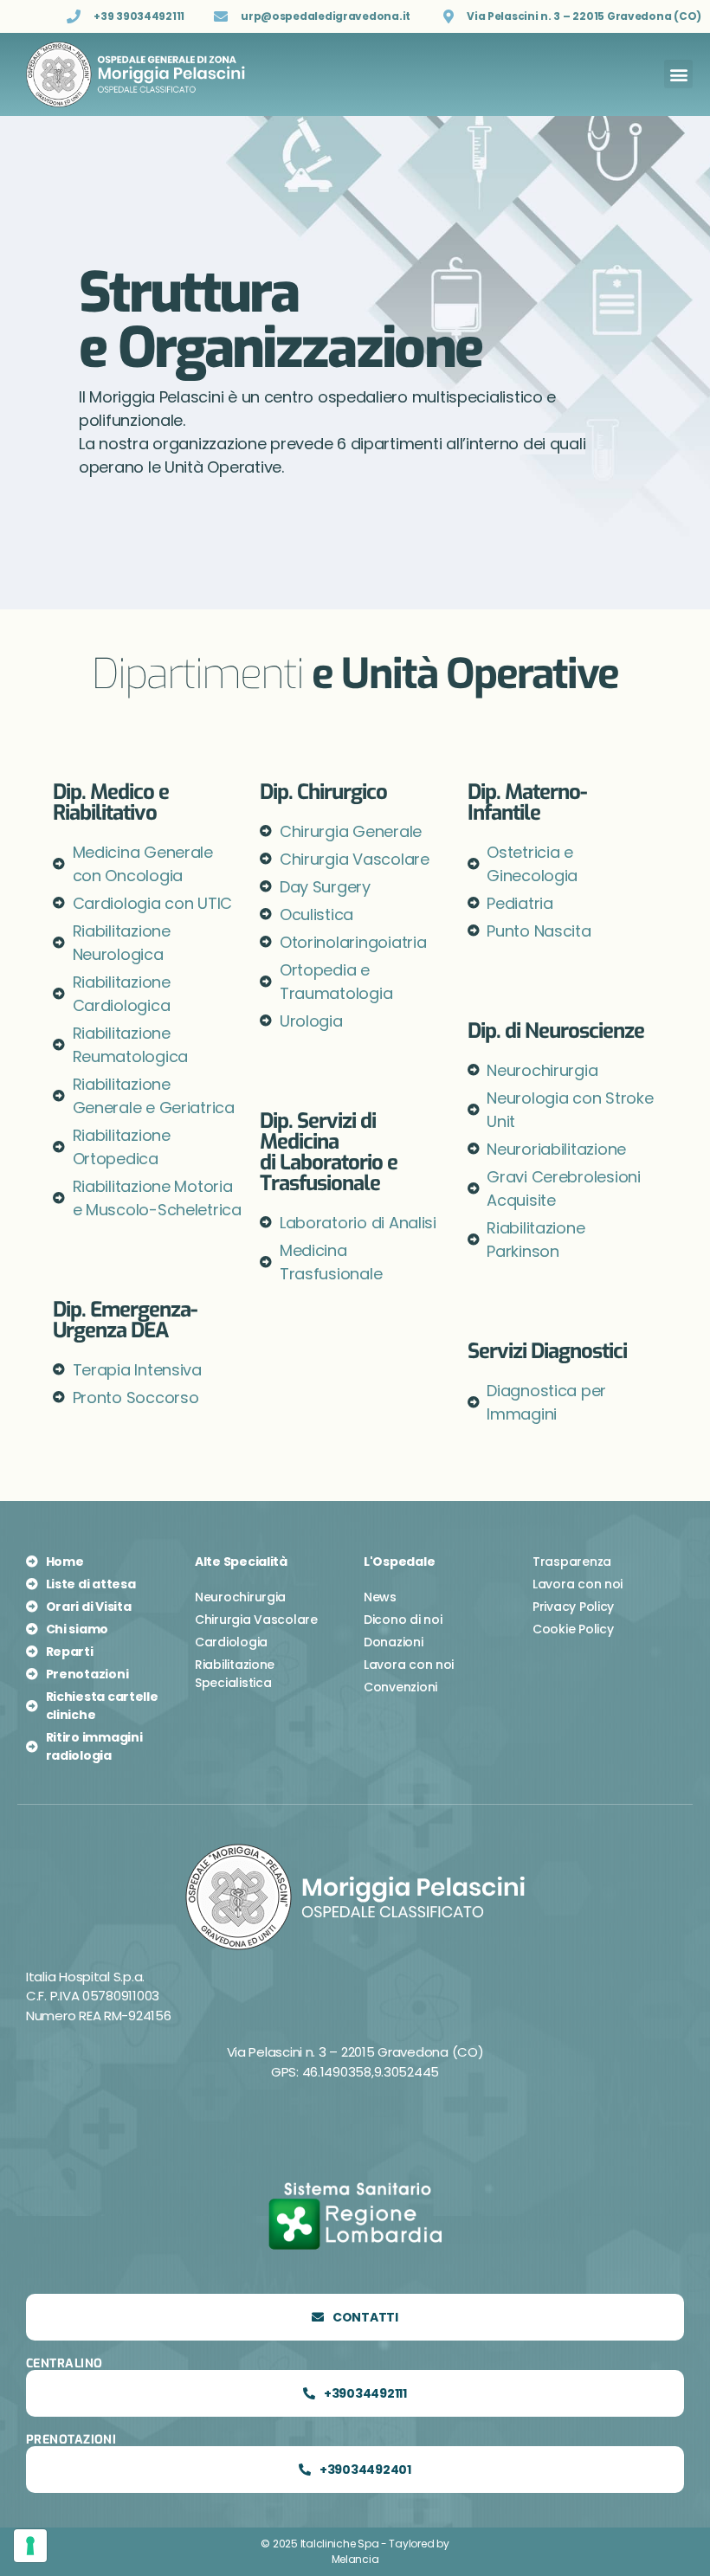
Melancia (355, 2559)
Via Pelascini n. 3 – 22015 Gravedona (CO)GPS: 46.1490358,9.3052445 (355, 2062)
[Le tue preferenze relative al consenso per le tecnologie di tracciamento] (30, 2546)
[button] (678, 74)
